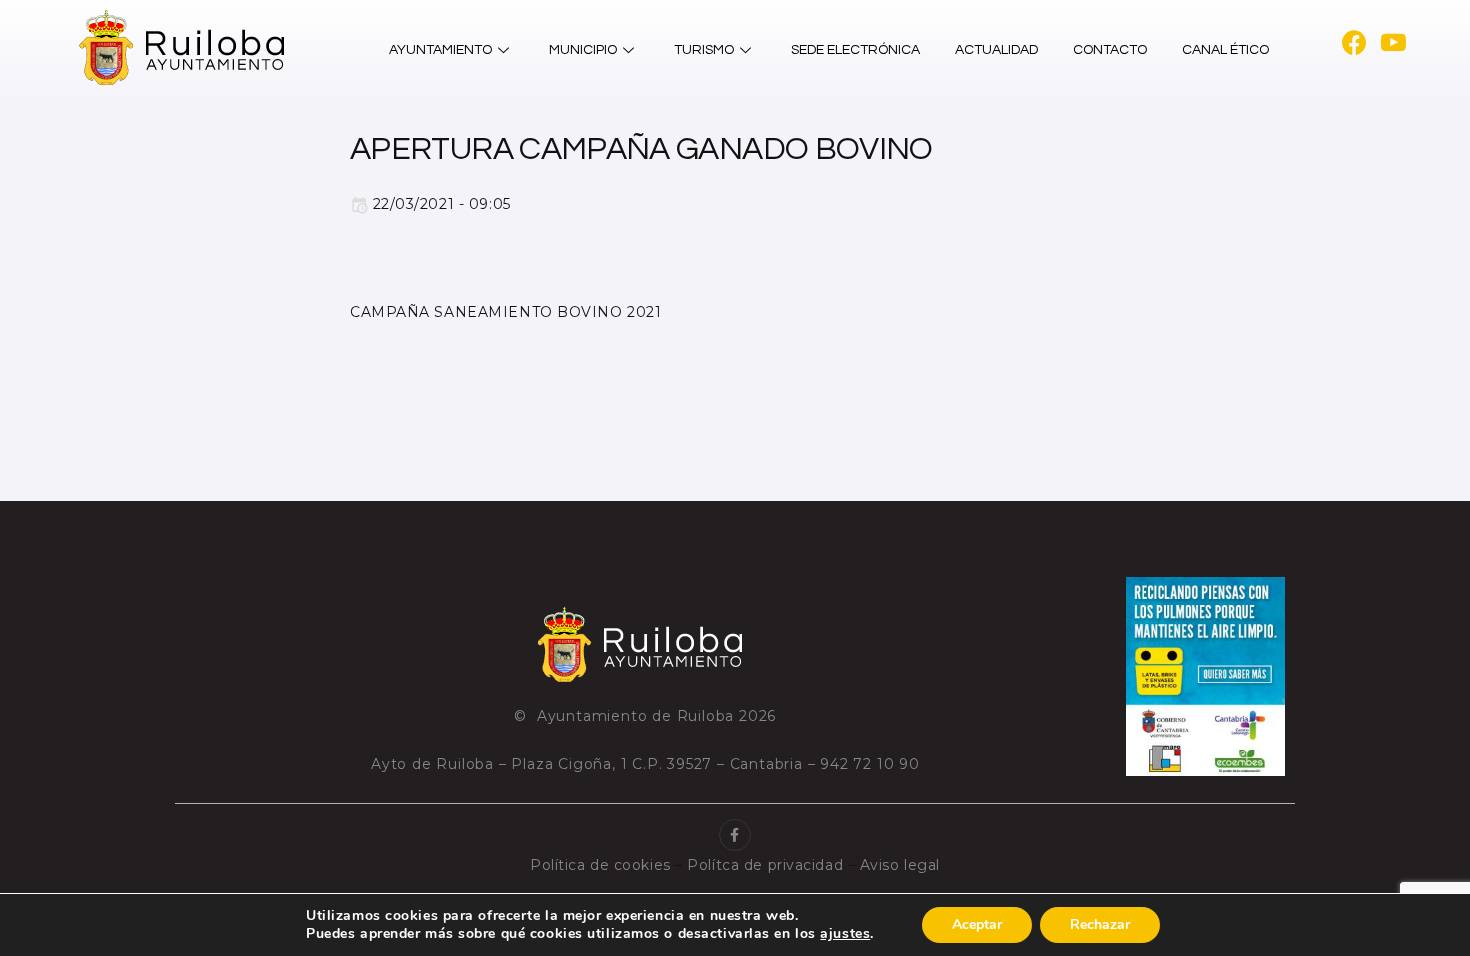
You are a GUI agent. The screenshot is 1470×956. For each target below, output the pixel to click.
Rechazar (1100, 924)
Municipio (583, 50)
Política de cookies (600, 865)
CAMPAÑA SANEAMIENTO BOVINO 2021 (505, 312)
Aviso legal (900, 865)
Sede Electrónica (855, 50)
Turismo (704, 50)
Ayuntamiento (440, 50)
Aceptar (977, 924)
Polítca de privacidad (765, 865)
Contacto (1110, 50)
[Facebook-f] (735, 835)
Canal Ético (1225, 50)
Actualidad (996, 50)
